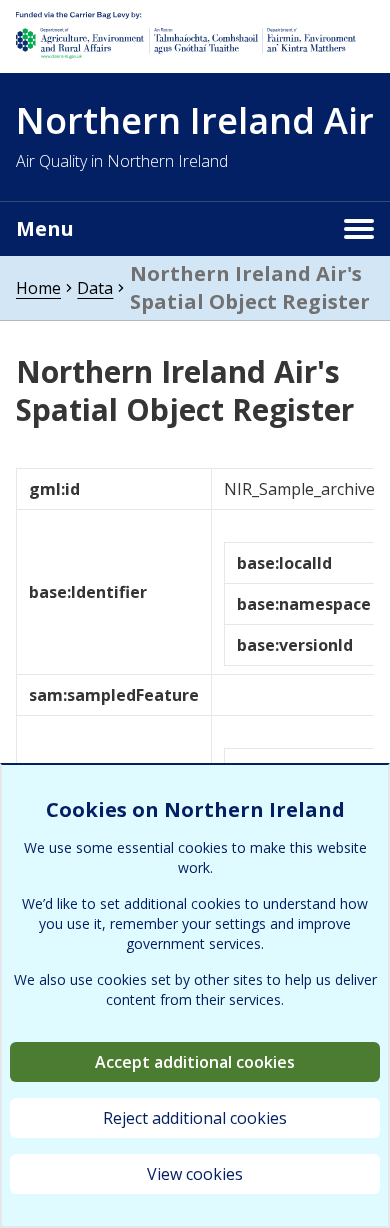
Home (38, 288)
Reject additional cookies (195, 1118)
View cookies (195, 1174)
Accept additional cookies (195, 1062)
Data (95, 288)
